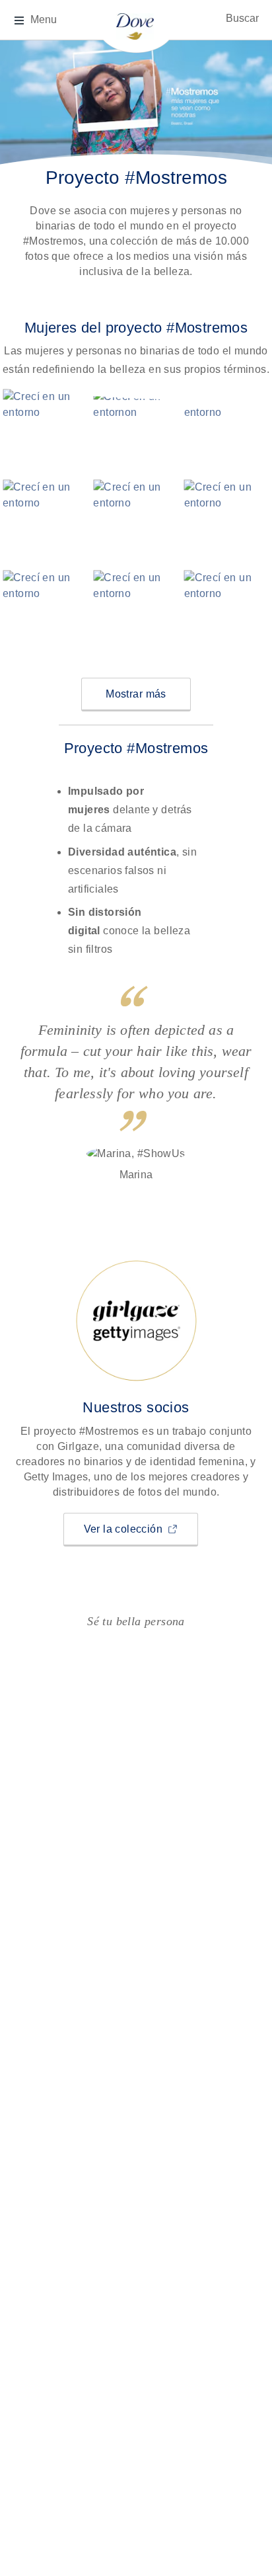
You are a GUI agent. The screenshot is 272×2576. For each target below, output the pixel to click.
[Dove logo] (135, 25)
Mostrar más (136, 694)
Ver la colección (141, 1529)
